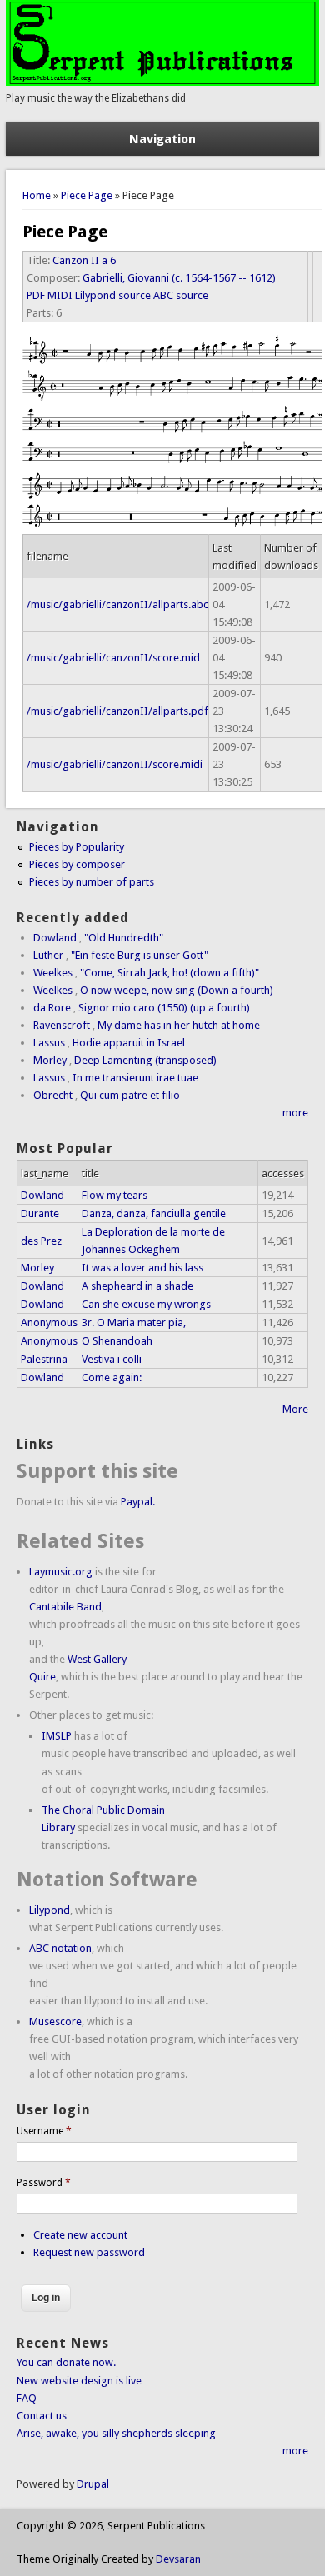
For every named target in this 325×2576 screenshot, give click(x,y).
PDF (36, 295)
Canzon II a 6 (84, 260)
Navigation (162, 139)
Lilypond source (113, 295)
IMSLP (57, 1736)
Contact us (42, 2416)
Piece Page (87, 195)
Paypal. (138, 1502)
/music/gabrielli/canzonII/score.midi (115, 764)
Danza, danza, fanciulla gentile (154, 1213)
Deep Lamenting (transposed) (145, 1060)
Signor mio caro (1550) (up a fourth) (164, 1008)
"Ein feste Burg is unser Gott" (140, 955)
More (295, 1409)
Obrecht (53, 1095)
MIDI (60, 295)
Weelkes (53, 973)
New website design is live (79, 2381)
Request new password (89, 2252)
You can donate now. (66, 2362)
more (295, 1113)
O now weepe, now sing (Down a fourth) (177, 990)
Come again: (112, 1378)
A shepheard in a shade (137, 1286)
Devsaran (178, 2559)
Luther (48, 955)
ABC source (181, 295)
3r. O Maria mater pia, (134, 1323)
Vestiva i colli (112, 1359)
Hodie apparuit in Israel (129, 1043)
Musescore (55, 2022)
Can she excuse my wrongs (146, 1304)
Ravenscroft (62, 1025)
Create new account (80, 2235)
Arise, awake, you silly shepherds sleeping (116, 2433)
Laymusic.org (61, 1572)
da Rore (52, 1008)
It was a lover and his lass (142, 1268)
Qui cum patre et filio (130, 1095)
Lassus (49, 1043)
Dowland (55, 938)
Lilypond (50, 1910)
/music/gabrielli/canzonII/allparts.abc (117, 604)
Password (44, 2183)
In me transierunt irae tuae (135, 1078)
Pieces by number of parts (92, 882)
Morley (50, 1060)
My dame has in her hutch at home (179, 1025)
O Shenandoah (117, 1341)
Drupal (93, 2484)
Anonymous (49, 1323)
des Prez (41, 1241)
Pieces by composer (77, 864)
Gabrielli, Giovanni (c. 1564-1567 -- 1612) (179, 278)
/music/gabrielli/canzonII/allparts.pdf (117, 711)
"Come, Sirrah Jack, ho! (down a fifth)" (170, 973)
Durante (40, 1213)
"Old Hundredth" (124, 938)
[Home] (162, 82)
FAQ (27, 2398)
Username (44, 2131)
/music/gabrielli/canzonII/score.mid (113, 658)
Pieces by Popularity (77, 847)
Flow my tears (115, 1195)
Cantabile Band (65, 1607)
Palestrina (44, 1359)
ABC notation (60, 1948)
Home (37, 195)
